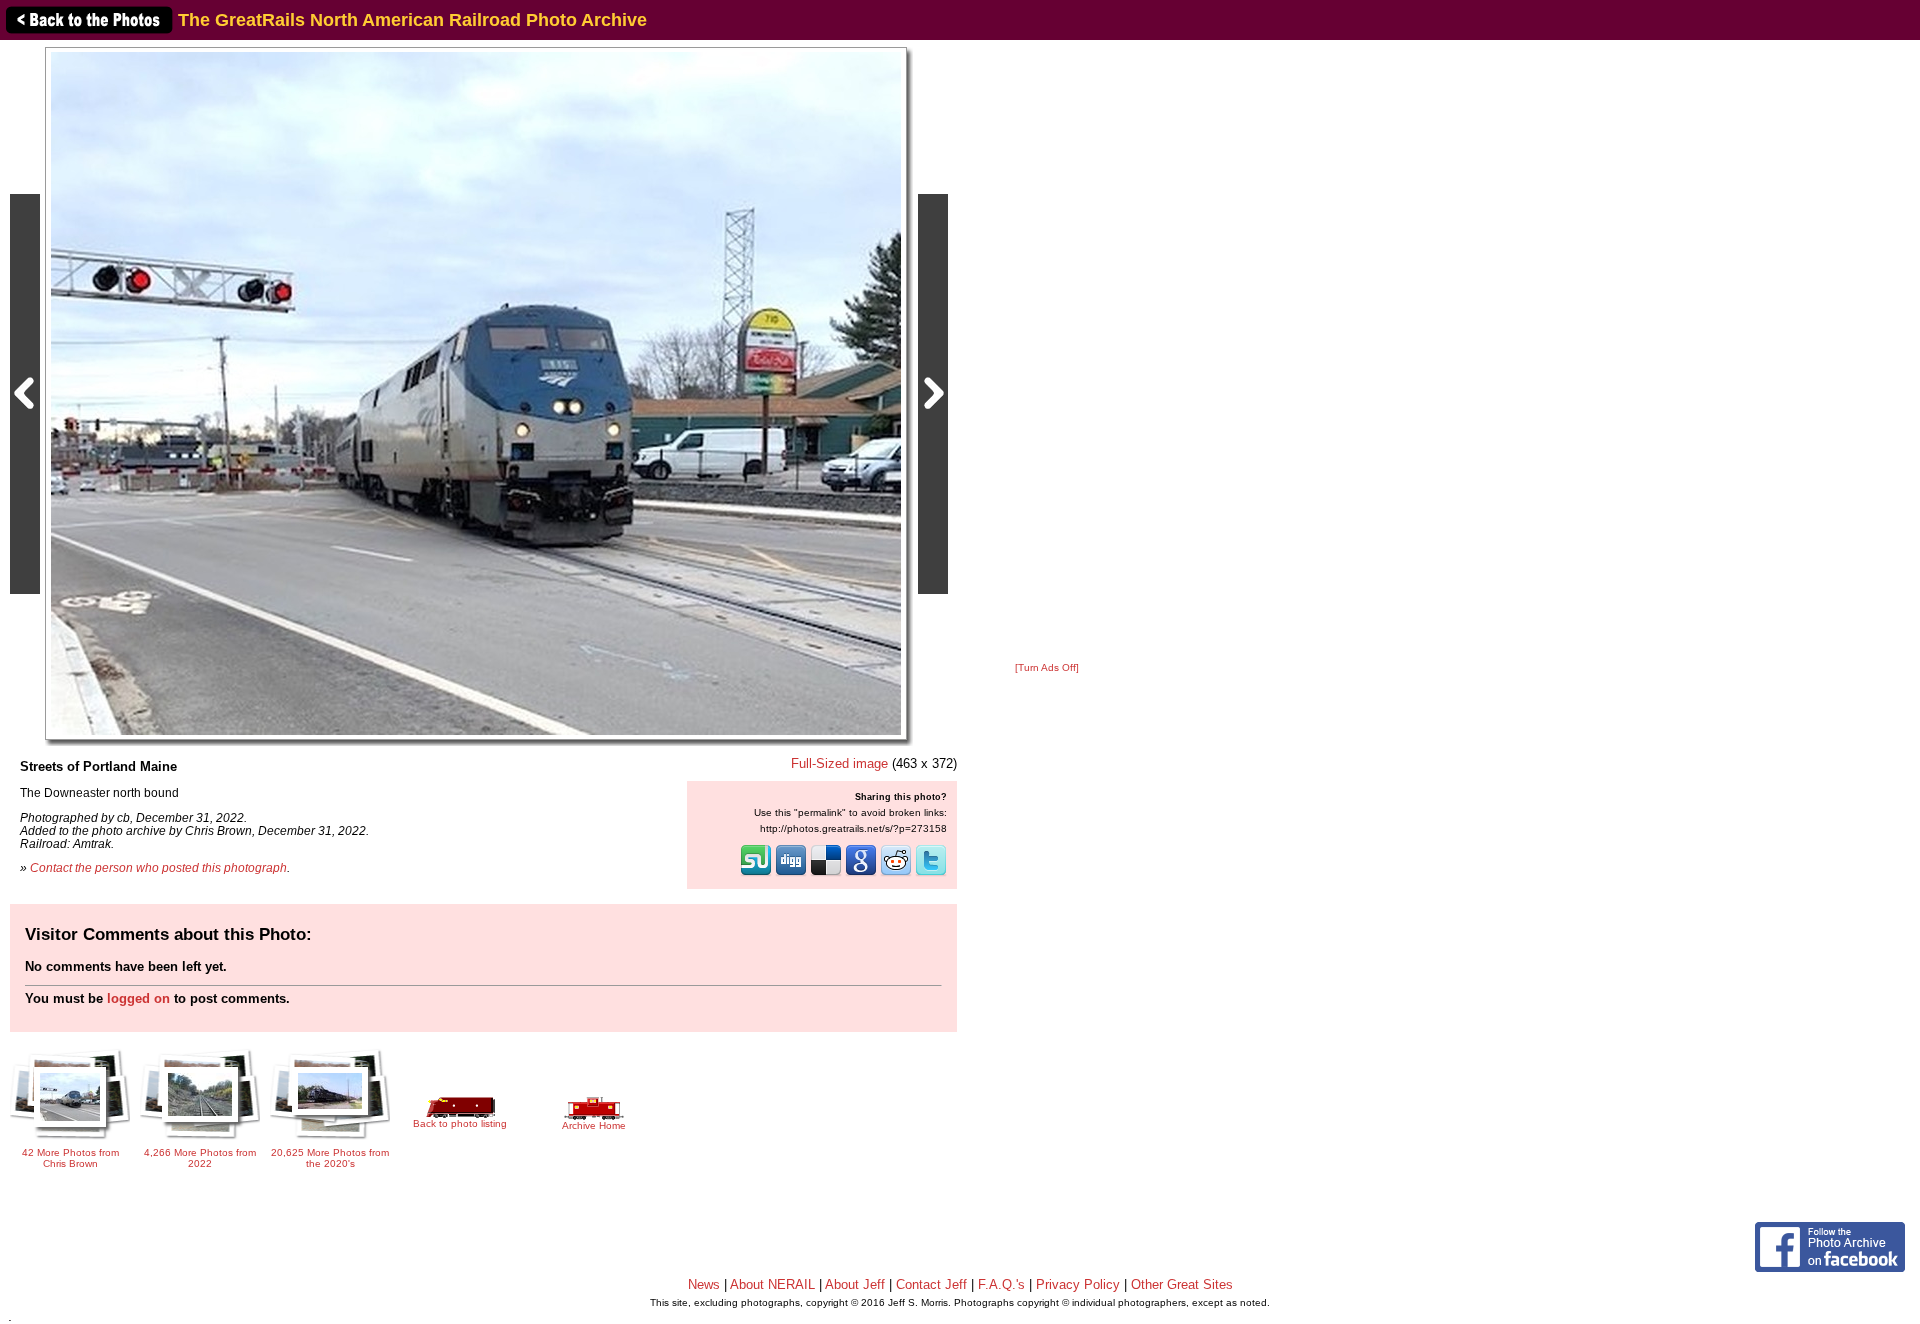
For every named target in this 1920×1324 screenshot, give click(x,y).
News (704, 1284)
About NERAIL (772, 1284)
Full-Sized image (839, 763)
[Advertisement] (1047, 352)
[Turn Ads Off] (1047, 667)
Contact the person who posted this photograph (158, 867)
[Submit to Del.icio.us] (826, 874)
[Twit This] (931, 874)
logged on (138, 998)
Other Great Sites (1182, 1284)
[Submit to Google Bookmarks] (861, 874)
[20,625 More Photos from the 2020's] (330, 1140)
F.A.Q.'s (1001, 1284)
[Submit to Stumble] (756, 874)
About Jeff (855, 1284)
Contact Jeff (931, 1284)
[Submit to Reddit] (896, 874)
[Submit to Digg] (791, 874)
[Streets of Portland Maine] (476, 392)
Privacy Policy (1078, 1284)
